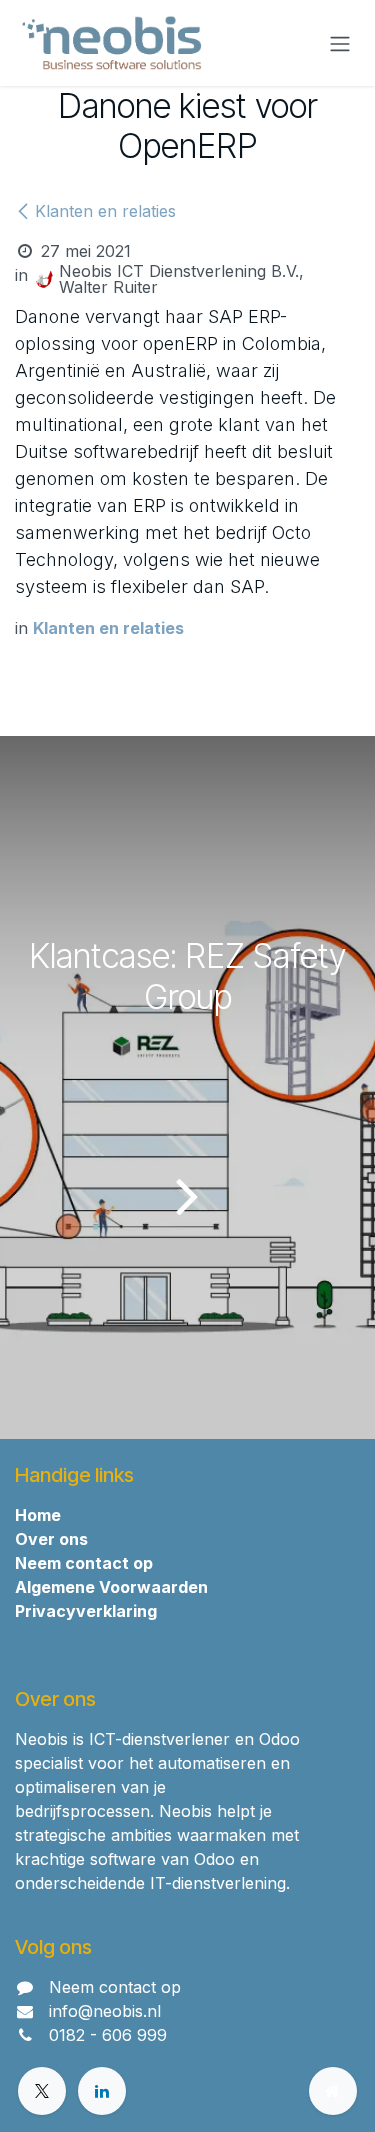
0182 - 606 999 (108, 2035)
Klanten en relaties (105, 211)
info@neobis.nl (105, 2011)
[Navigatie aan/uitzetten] (340, 43)
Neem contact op (115, 1987)
